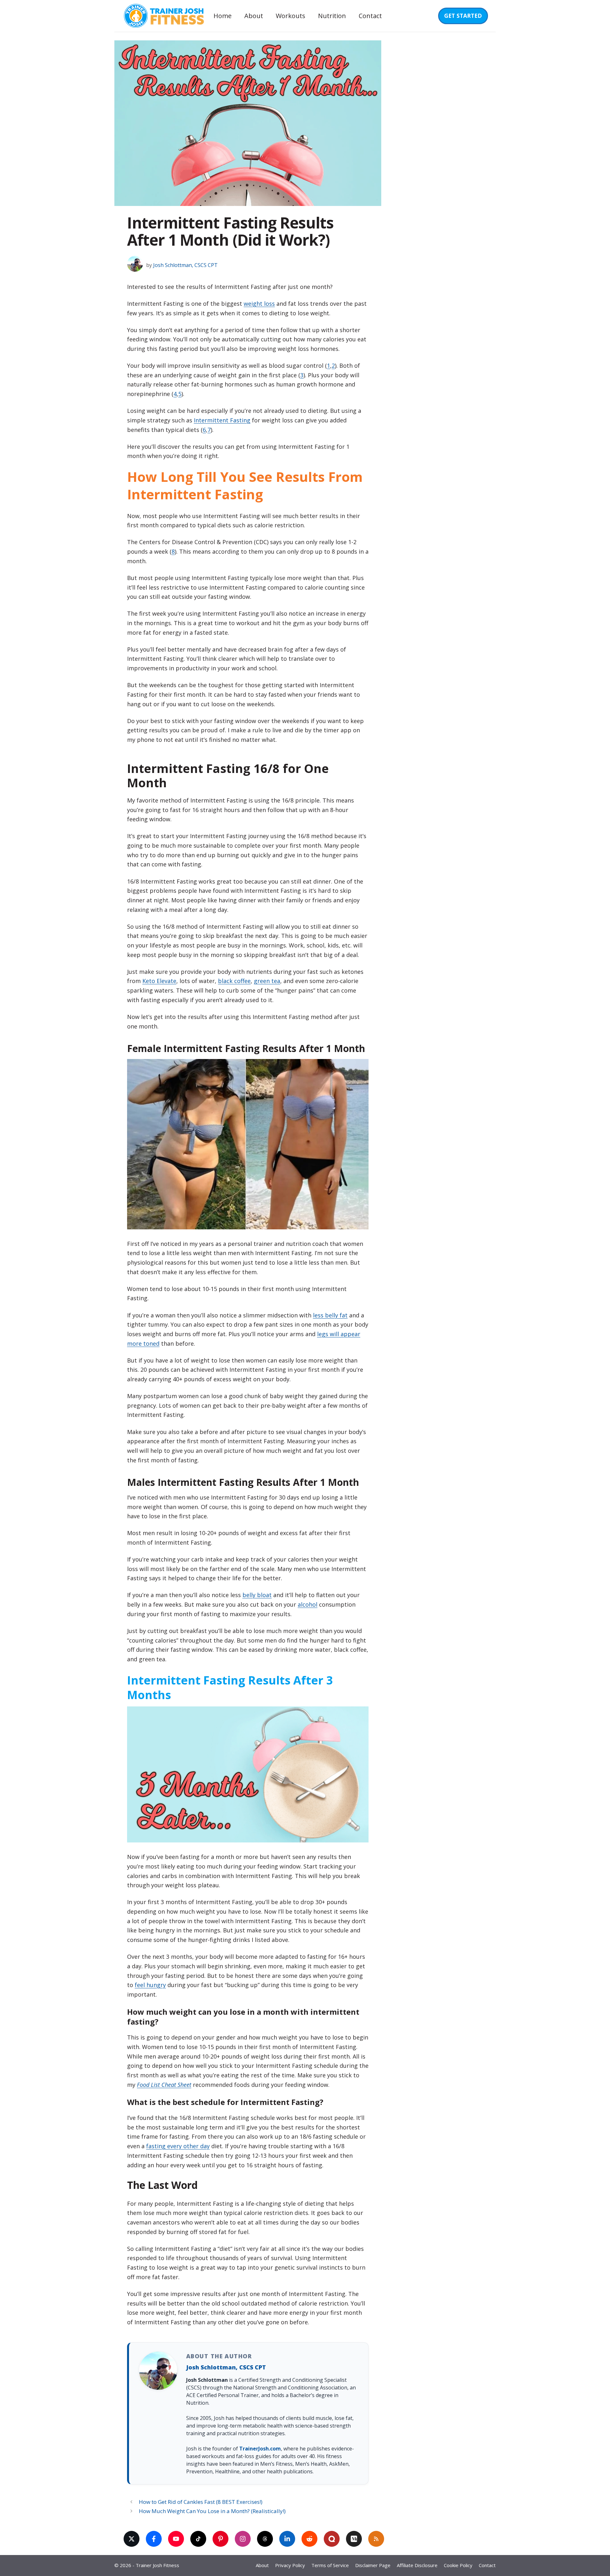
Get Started (463, 16)
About (254, 16)
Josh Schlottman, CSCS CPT (226, 2367)
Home (223, 16)
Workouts (291, 16)
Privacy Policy (290, 2565)
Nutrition (332, 16)
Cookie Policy (458, 2565)
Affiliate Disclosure (417, 2565)
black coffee (234, 981)
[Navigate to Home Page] (163, 16)
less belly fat (330, 1315)
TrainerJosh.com (260, 2449)
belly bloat (257, 1595)
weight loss (259, 304)
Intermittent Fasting (222, 420)
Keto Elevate (159, 981)
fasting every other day (178, 2146)
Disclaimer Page (373, 2565)
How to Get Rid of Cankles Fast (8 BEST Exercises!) (201, 2502)
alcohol (308, 1604)
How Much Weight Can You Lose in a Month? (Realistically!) (212, 2511)
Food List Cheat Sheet (164, 2085)
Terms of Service (330, 2565)
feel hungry (150, 1985)
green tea (267, 981)
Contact (370, 16)
